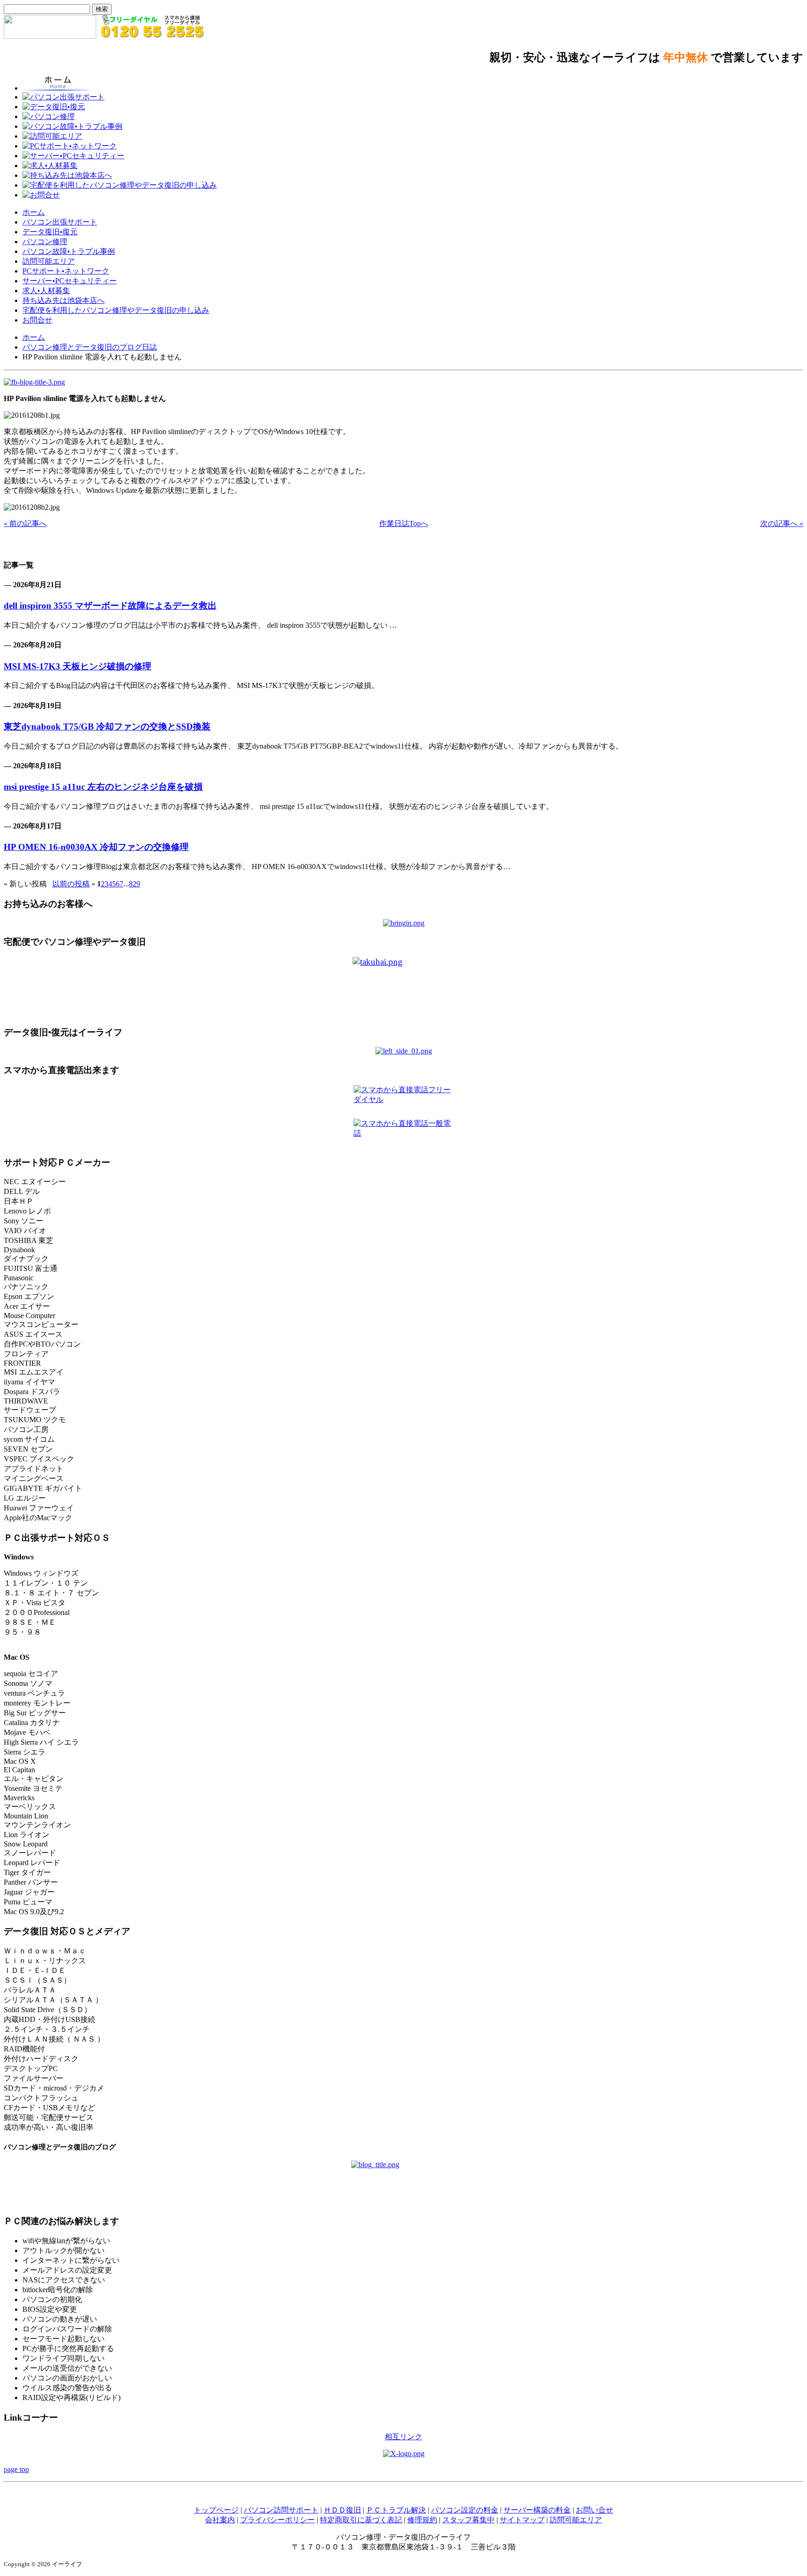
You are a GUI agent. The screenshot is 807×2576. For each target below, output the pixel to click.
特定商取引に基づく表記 (361, 2520)
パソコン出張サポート (60, 222)
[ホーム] (50, 36)
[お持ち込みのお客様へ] (404, 923)
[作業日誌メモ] (34, 382)
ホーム (34, 212)
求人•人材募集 (46, 291)
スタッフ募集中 (468, 2520)
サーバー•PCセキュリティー (70, 281)
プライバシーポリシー (277, 2520)
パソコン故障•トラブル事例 (69, 251)
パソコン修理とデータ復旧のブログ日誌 (90, 347)
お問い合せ (595, 2510)
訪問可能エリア (49, 261)
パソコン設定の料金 (465, 2510)
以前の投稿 (71, 884)
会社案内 (220, 2520)
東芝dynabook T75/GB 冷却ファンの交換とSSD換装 (107, 726)
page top (16, 2469)
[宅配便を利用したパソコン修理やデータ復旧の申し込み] (403, 987)
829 (134, 884)
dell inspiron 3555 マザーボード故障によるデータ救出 (110, 606)
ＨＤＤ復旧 (342, 2510)
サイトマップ (522, 2520)
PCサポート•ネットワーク (66, 271)
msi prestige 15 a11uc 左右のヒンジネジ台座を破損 (103, 787)
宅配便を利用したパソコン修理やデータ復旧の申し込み (116, 310)
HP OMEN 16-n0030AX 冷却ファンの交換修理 (96, 847)
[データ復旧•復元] (404, 1051)
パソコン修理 (45, 242)
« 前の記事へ (25, 523)
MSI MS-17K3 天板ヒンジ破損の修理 (78, 666)
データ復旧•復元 (50, 232)
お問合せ (37, 320)
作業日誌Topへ (404, 523)
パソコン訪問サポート (281, 2510)
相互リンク (403, 2437)
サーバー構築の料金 (537, 2510)
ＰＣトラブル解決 (396, 2510)
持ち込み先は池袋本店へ (64, 300)
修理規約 (422, 2520)
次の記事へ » (782, 523)
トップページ (216, 2510)
